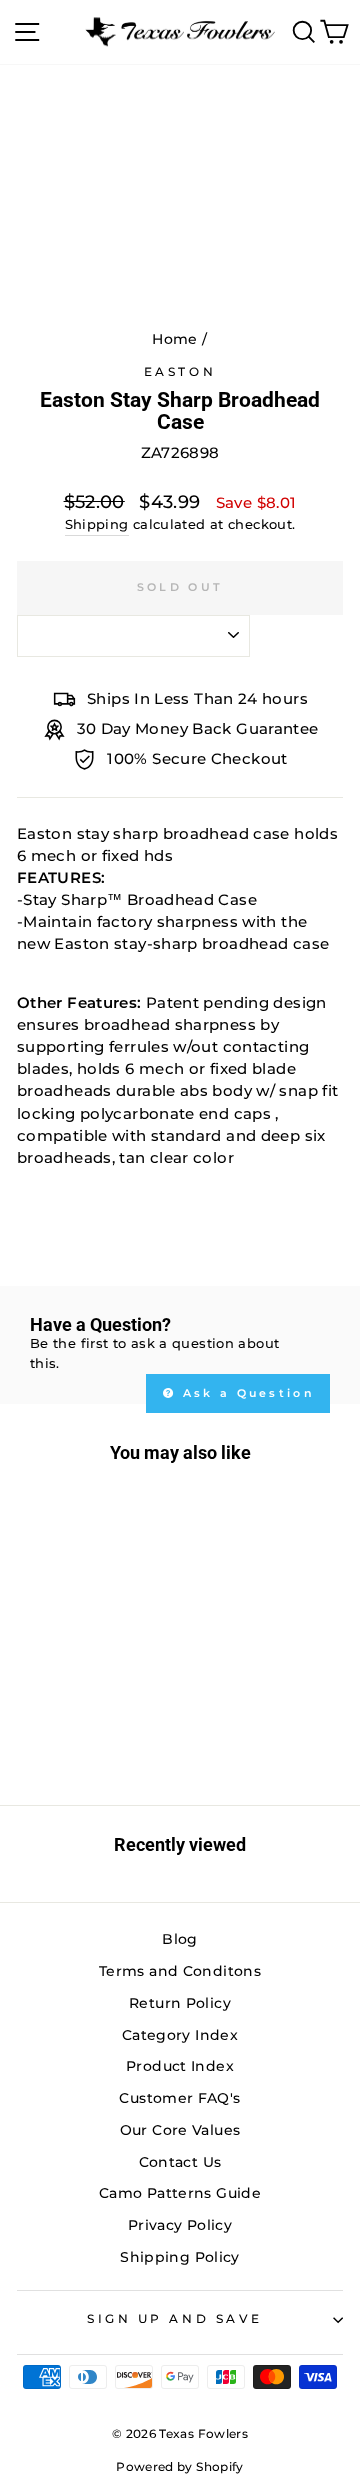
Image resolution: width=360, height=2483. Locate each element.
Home (174, 339)
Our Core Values (180, 2130)
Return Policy (180, 2003)
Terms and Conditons (180, 1971)
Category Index (180, 2035)
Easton (180, 372)
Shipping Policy (180, 2257)
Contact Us (180, 2162)
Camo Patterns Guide (180, 2193)
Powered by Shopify (180, 2466)
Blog (179, 1939)
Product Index (180, 2066)
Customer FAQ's (179, 2098)
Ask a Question (246, 1393)
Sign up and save (175, 2319)
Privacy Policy (180, 2225)
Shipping (97, 524)
